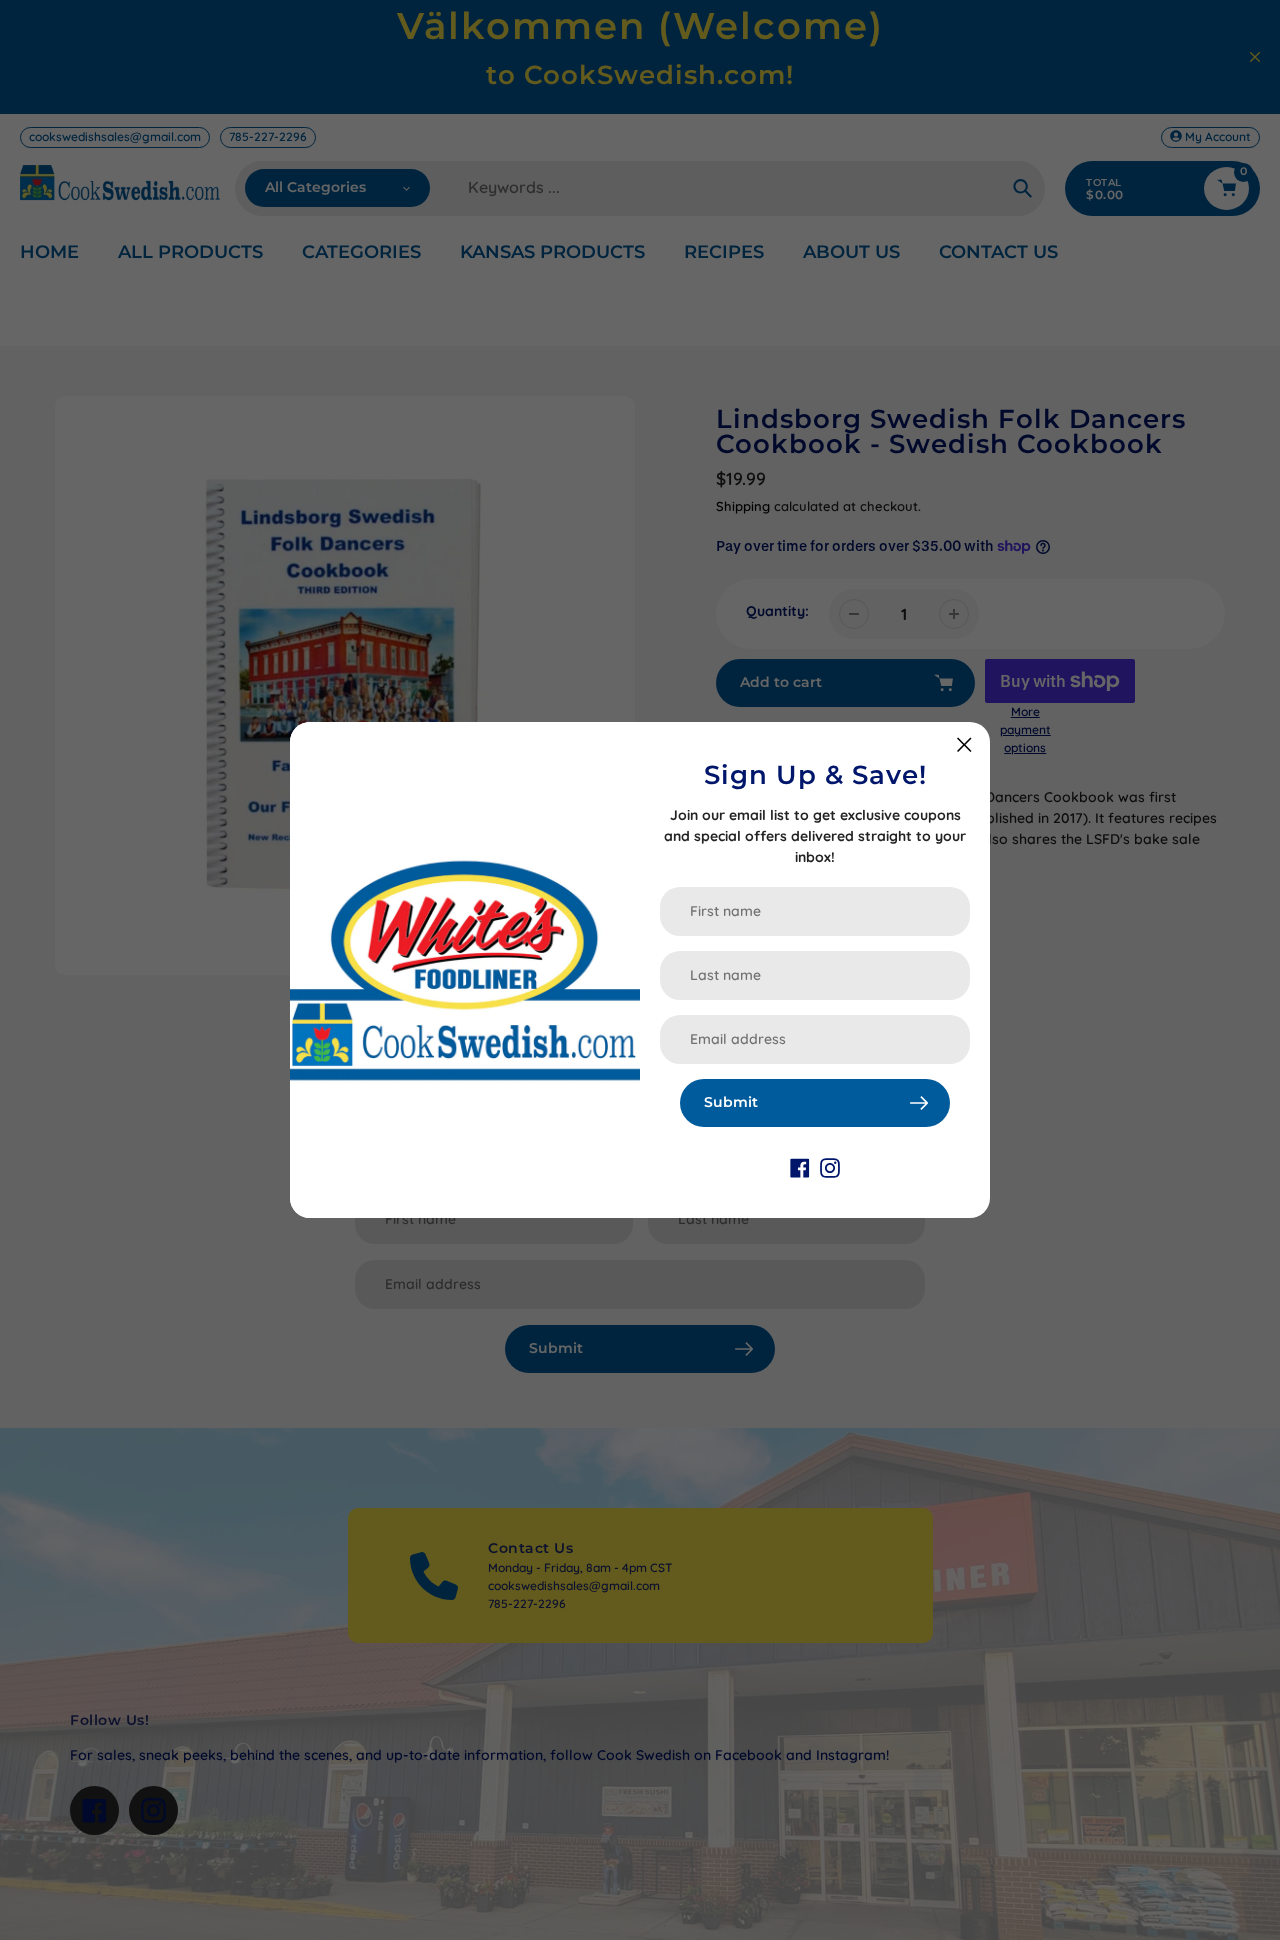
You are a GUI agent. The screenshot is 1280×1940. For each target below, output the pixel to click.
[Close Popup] (964, 744)
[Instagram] (830, 1167)
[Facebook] (800, 1167)
